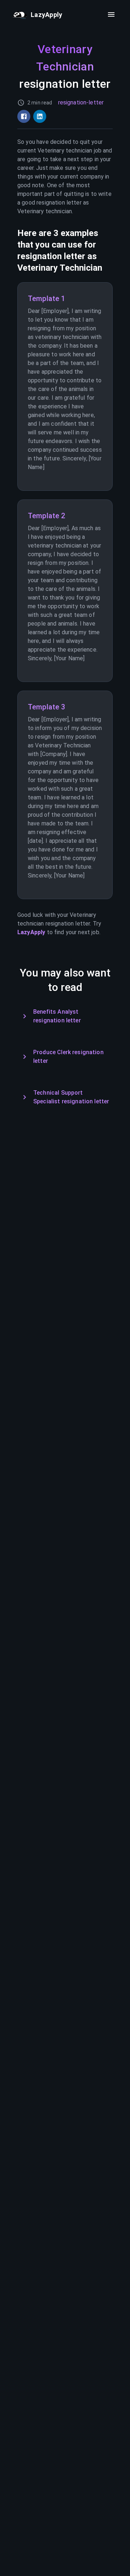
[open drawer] (111, 14)
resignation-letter (81, 102)
